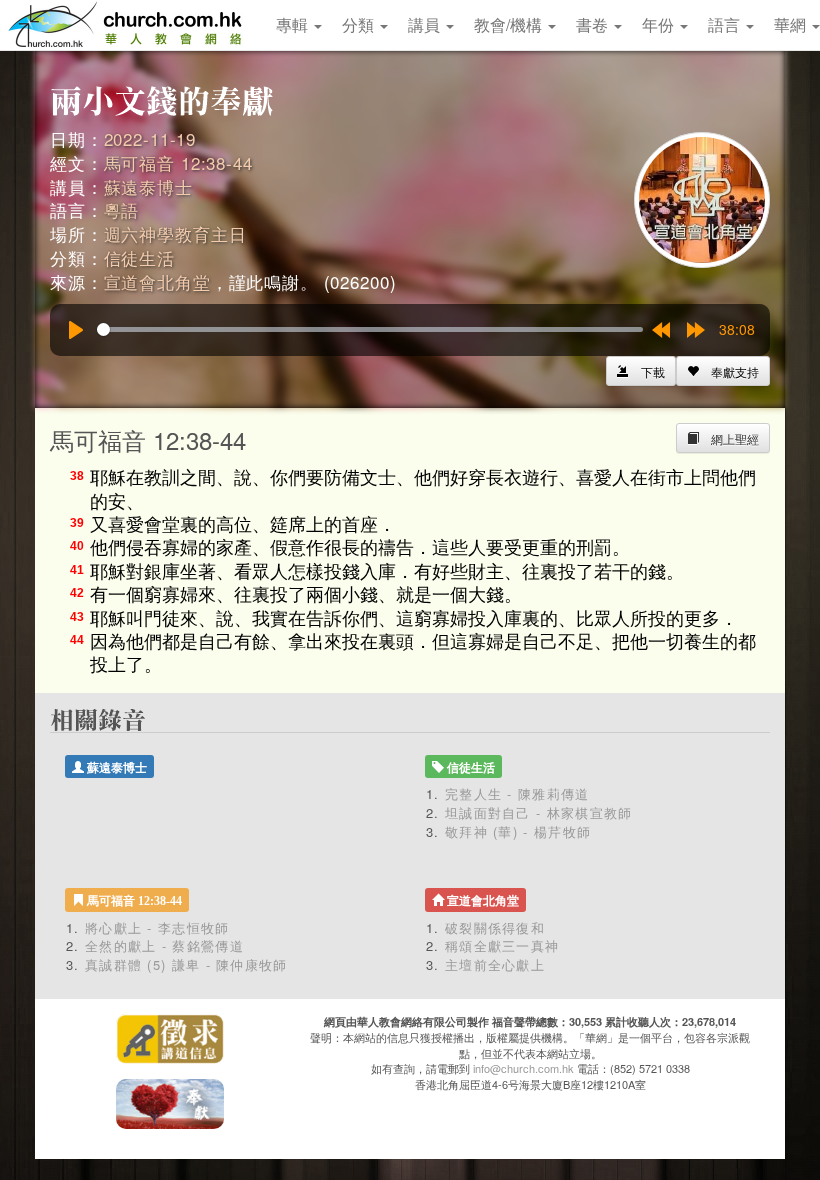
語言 (726, 24)
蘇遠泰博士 (148, 186)
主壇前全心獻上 (495, 964)
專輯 (294, 24)
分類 (360, 24)
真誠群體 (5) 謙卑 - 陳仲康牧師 (186, 964)
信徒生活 (139, 257)
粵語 (122, 209)
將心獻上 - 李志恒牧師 (157, 927)
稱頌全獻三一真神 (502, 945)
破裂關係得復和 (495, 927)
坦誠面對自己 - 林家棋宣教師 (539, 812)
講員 (426, 24)
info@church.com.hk (523, 1068)
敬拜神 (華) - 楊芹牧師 (518, 831)
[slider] (370, 329)
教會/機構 (510, 24)
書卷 (594, 24)
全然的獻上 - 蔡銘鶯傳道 (164, 945)
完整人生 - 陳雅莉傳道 (517, 793)
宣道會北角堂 (157, 281)
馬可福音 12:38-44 (178, 162)
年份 (660, 24)
